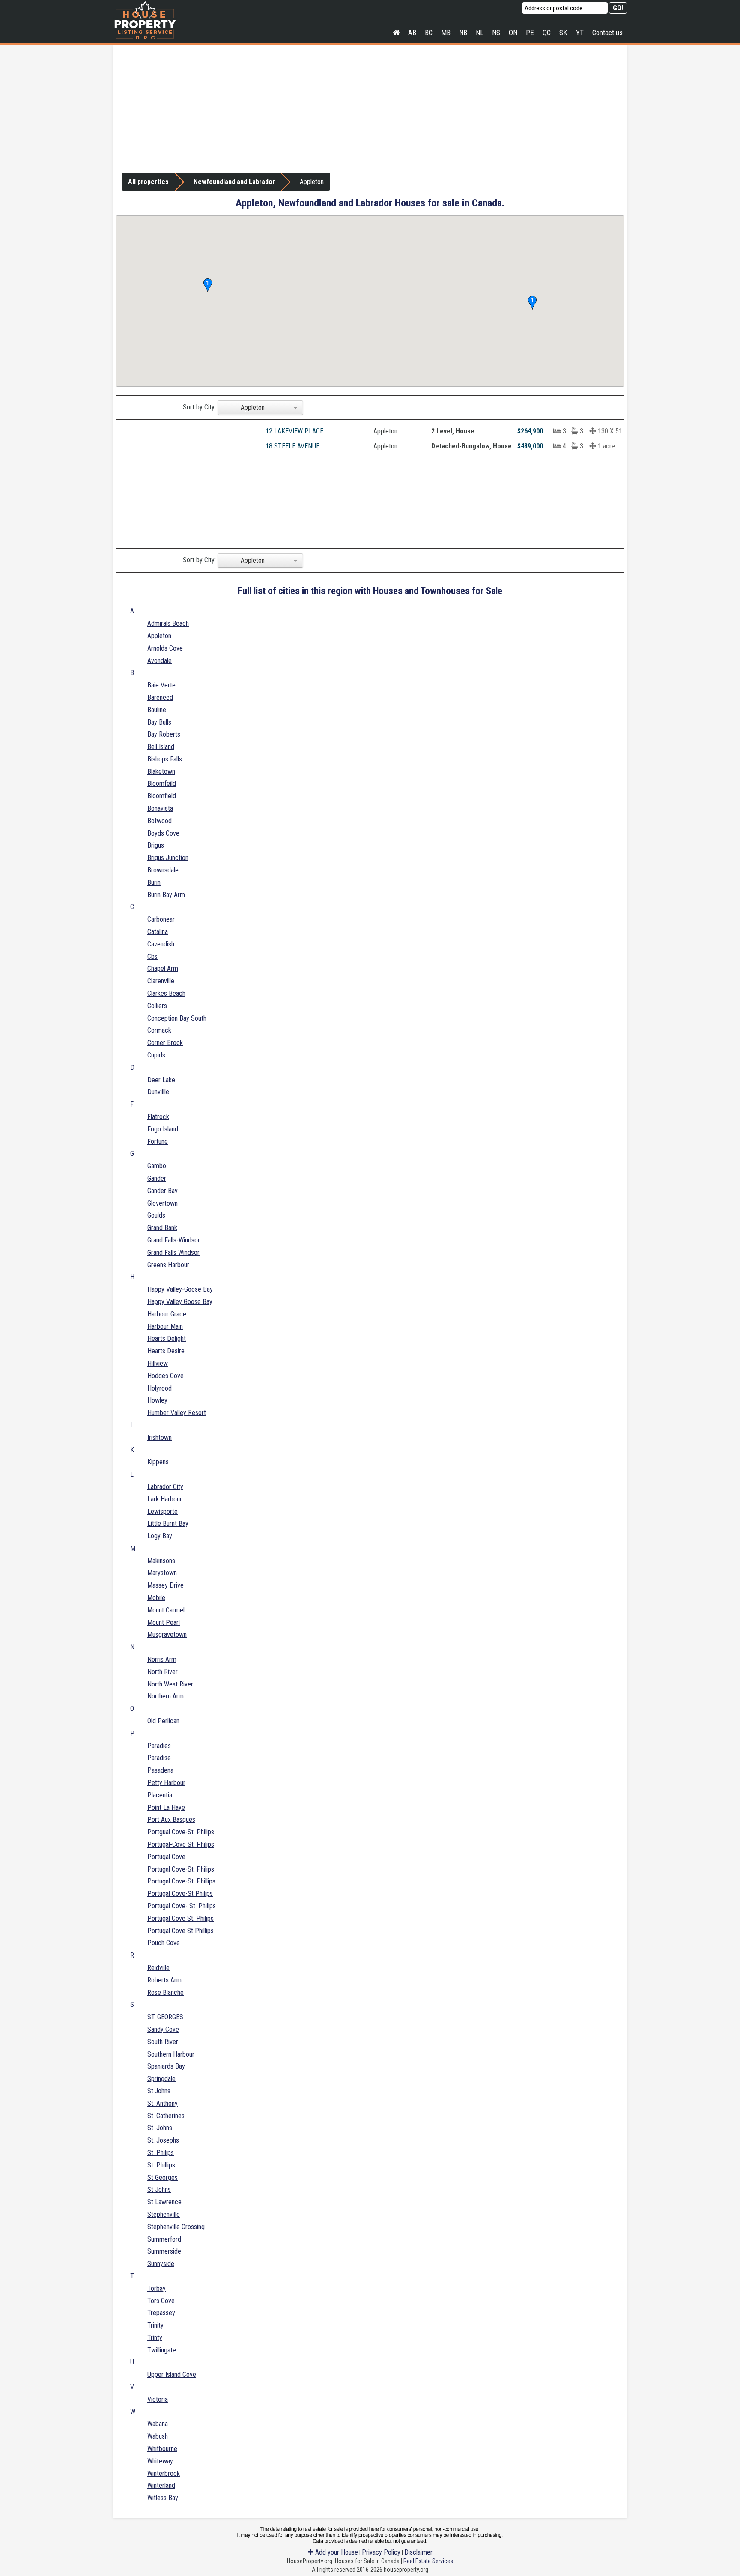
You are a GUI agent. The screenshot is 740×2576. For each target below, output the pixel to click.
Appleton (159, 636)
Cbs (152, 957)
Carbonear (161, 919)
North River (163, 1672)
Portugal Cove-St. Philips (181, 1869)
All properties (148, 182)
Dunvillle (158, 1092)
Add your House (336, 2552)
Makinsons (161, 1561)
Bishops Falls (165, 759)
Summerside (164, 2251)
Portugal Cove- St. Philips (182, 1906)
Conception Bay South (177, 1018)
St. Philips (161, 2153)
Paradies (159, 1746)
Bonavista (160, 808)
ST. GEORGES (165, 2017)
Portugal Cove (166, 1857)
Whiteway (160, 2461)
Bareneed (160, 697)
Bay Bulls (159, 722)
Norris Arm (162, 1659)
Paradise (159, 1758)
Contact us (607, 33)
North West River (170, 1684)
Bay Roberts (164, 734)
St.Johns (159, 2091)
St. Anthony (163, 2103)
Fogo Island (163, 1129)
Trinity (155, 2325)
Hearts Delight (167, 1339)
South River (163, 2042)
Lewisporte (163, 1512)
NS (496, 33)
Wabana (158, 2424)
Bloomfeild (162, 784)
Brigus (156, 845)
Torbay (157, 2288)
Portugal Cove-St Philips (180, 1894)
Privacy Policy (381, 2552)
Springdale (161, 2079)
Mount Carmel (166, 1610)
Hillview (158, 1363)
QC (547, 33)
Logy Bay (160, 1536)
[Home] (396, 33)
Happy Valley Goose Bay (180, 1302)
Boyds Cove (163, 833)
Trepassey (161, 2313)
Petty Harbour (166, 1783)
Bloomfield (162, 796)
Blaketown (161, 772)
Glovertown (163, 1203)
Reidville (158, 1968)
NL (480, 33)
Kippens (158, 1462)
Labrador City (165, 1487)
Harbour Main (165, 1327)
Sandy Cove (163, 2029)
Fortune (158, 1142)
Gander (157, 1178)
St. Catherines (166, 2116)
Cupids (156, 1055)
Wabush (158, 2436)
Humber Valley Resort (177, 1413)
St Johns (159, 2189)
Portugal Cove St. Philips (181, 1918)
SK (563, 33)
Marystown (162, 1573)
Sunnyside (161, 2264)
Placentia (160, 1795)
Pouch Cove (164, 1943)
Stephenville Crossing (176, 2227)
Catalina (158, 932)
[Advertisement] (370, 109)
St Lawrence (164, 2202)
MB (446, 33)
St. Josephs (163, 2140)
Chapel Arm (163, 969)
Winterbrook (164, 2473)
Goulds (156, 1215)
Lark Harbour (165, 1499)
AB (412, 33)
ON (513, 33)
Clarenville (161, 981)
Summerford (164, 2239)
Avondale (160, 661)
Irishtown (160, 1437)
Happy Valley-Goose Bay (180, 1289)
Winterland (161, 2485)
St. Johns (160, 2128)
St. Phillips (161, 2165)
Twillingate (162, 2350)
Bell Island (161, 747)
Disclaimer (418, 2552)
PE (530, 33)
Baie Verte (161, 685)
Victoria (158, 2399)
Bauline (157, 710)
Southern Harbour (171, 2054)
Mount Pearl (164, 1622)
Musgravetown (167, 1634)
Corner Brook (165, 1043)
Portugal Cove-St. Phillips (181, 1881)
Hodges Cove (166, 1376)
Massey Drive (166, 1585)
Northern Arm (166, 1696)
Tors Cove (161, 2301)
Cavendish (161, 944)
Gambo (157, 1166)
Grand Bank (162, 1228)
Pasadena (160, 1770)
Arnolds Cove (165, 648)
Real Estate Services (428, 2561)
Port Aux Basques (171, 1819)
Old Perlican (163, 1721)
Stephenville (164, 2214)
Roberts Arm (164, 1980)
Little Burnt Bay (168, 1524)
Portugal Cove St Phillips (181, 1931)
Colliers (157, 1006)
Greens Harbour (168, 1265)
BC (429, 33)
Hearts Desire (166, 1351)
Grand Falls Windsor (173, 1252)
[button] (532, 303)
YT (580, 33)
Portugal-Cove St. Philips (181, 1844)
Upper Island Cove (172, 2375)
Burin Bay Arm (166, 895)
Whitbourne (162, 2449)
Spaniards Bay (166, 2066)
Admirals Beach (168, 623)
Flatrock (158, 1117)
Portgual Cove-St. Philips (181, 1832)
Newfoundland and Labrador (234, 182)
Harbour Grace (167, 1314)
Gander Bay (163, 1191)
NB (463, 33)
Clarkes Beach (166, 993)
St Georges (163, 2178)
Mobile (156, 1598)
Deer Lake (161, 1080)
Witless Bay (163, 2498)
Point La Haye (166, 1807)
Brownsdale (163, 870)
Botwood (160, 821)
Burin (154, 882)
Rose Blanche (166, 1992)
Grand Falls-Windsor (174, 1240)
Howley (157, 1400)
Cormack (159, 1030)
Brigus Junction (168, 858)
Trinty (155, 2338)
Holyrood (160, 1388)
